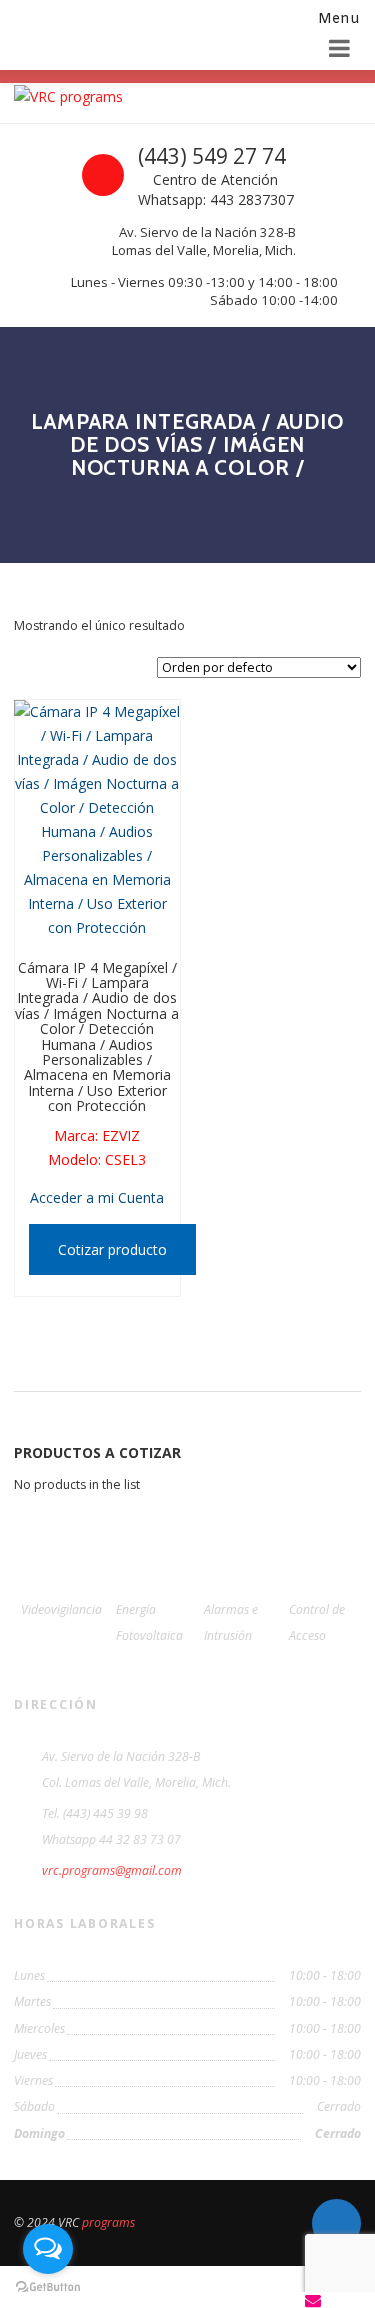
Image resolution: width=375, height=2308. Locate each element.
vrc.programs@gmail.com (112, 1870)
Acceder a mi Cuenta (97, 1197)
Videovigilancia (61, 1609)
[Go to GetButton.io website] (48, 2287)
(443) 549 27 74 (212, 156)
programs (108, 2222)
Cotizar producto (112, 1249)
